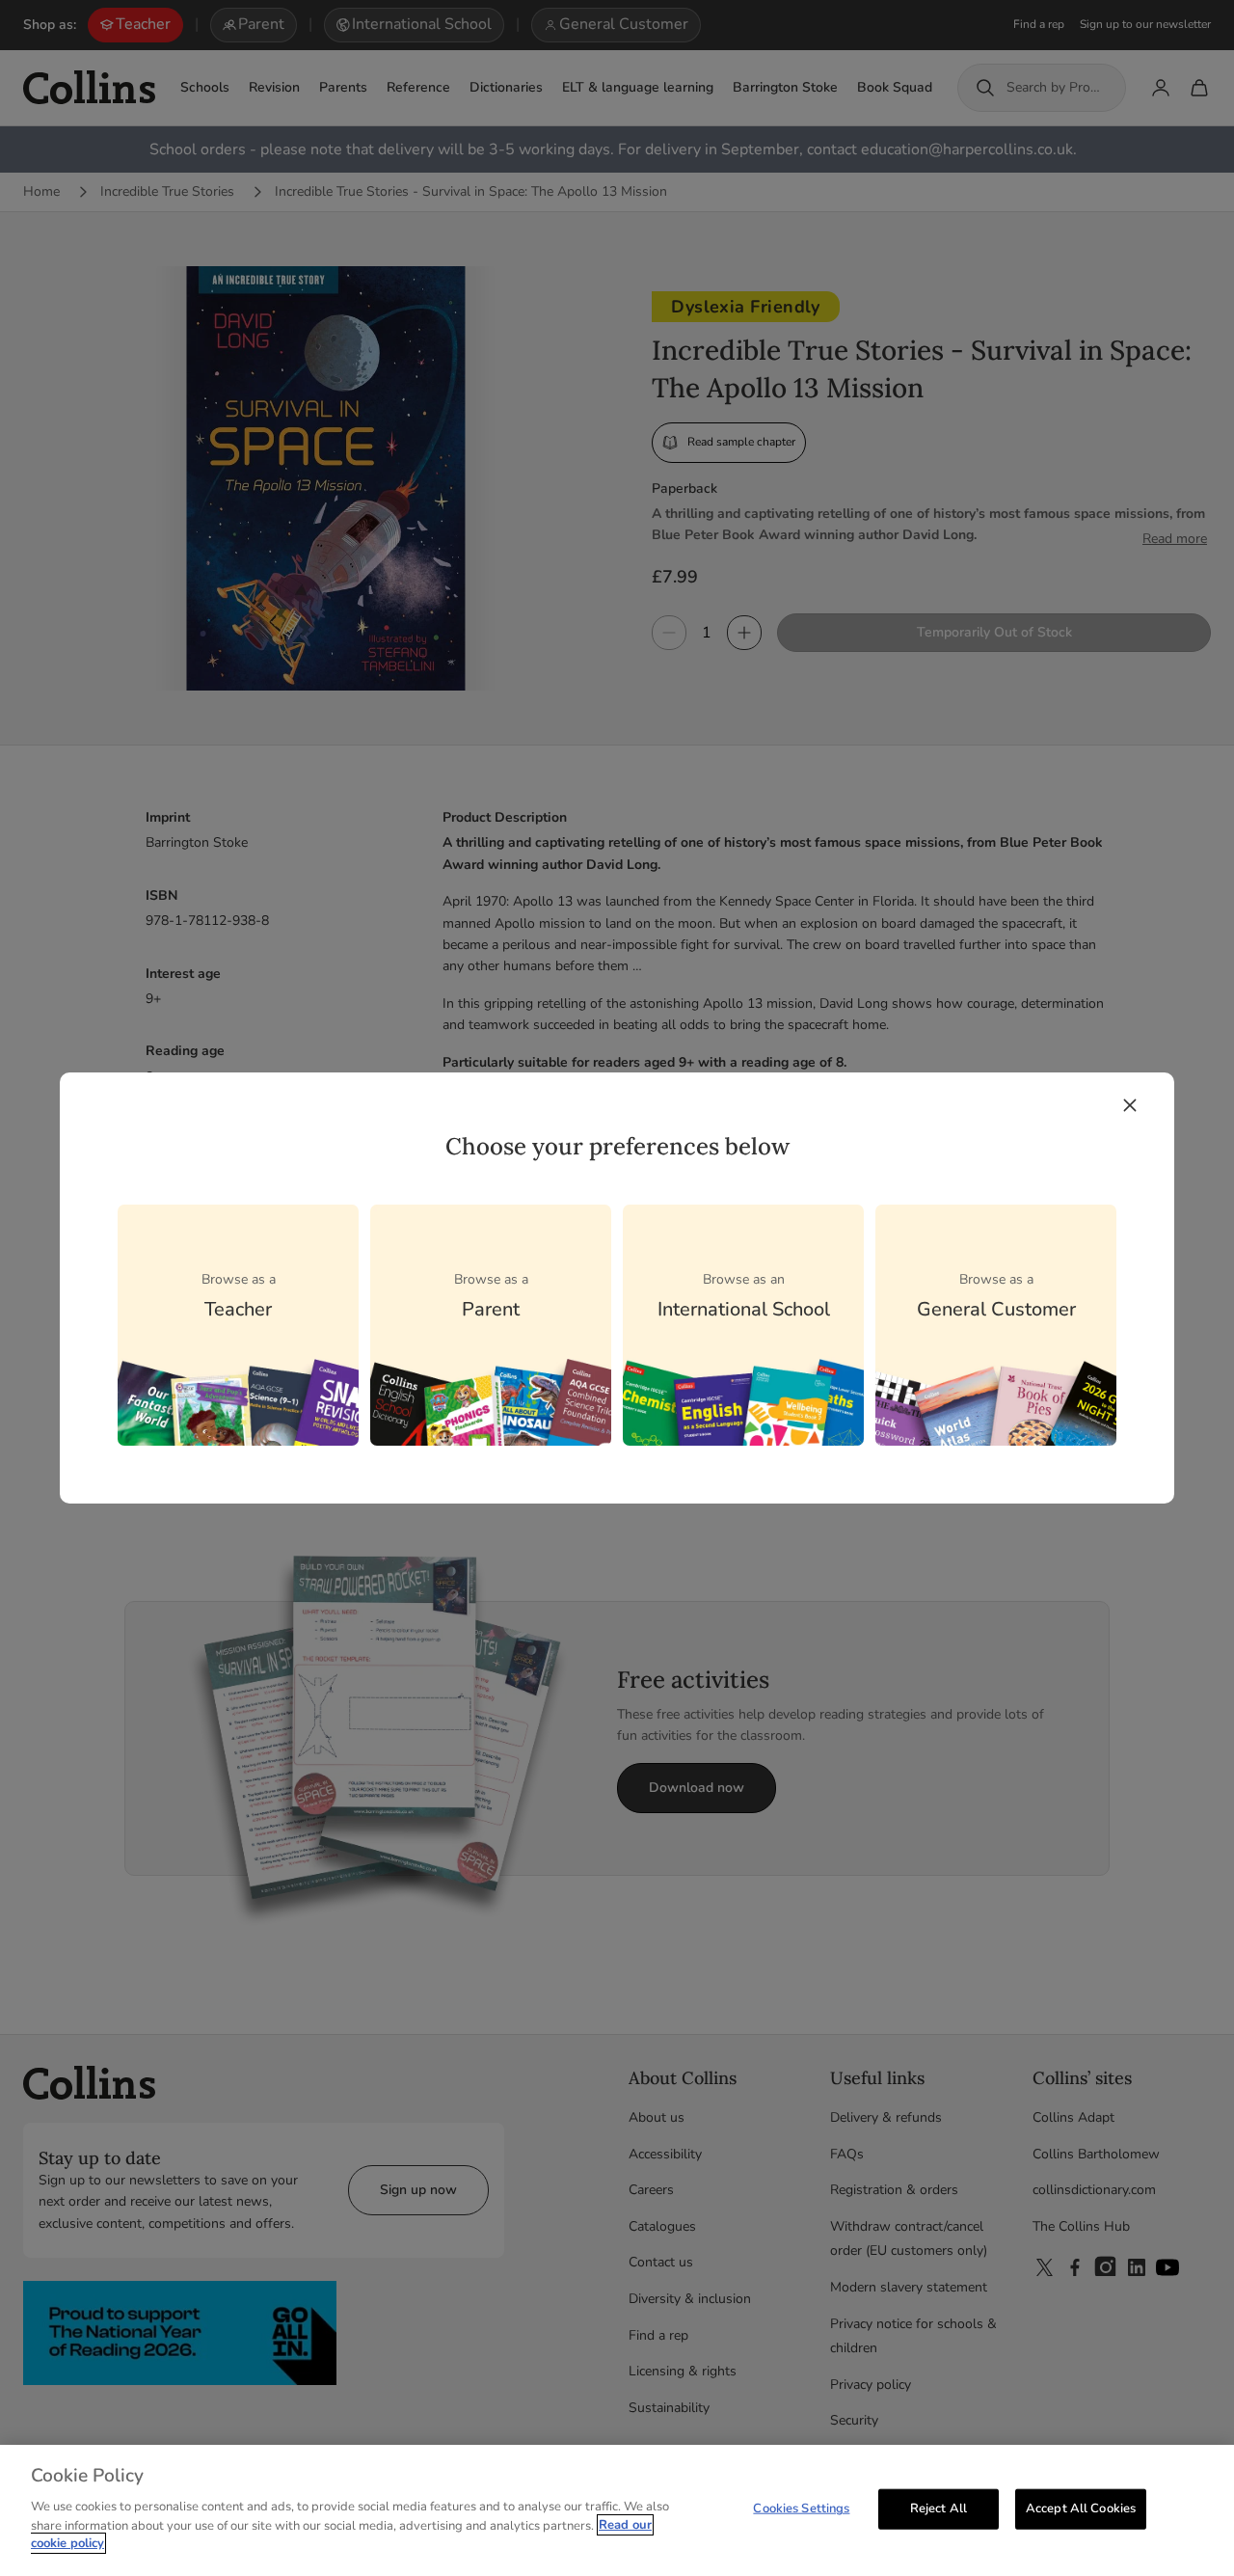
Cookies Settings (801, 2508)
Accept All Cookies (1081, 2508)
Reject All (939, 2508)
